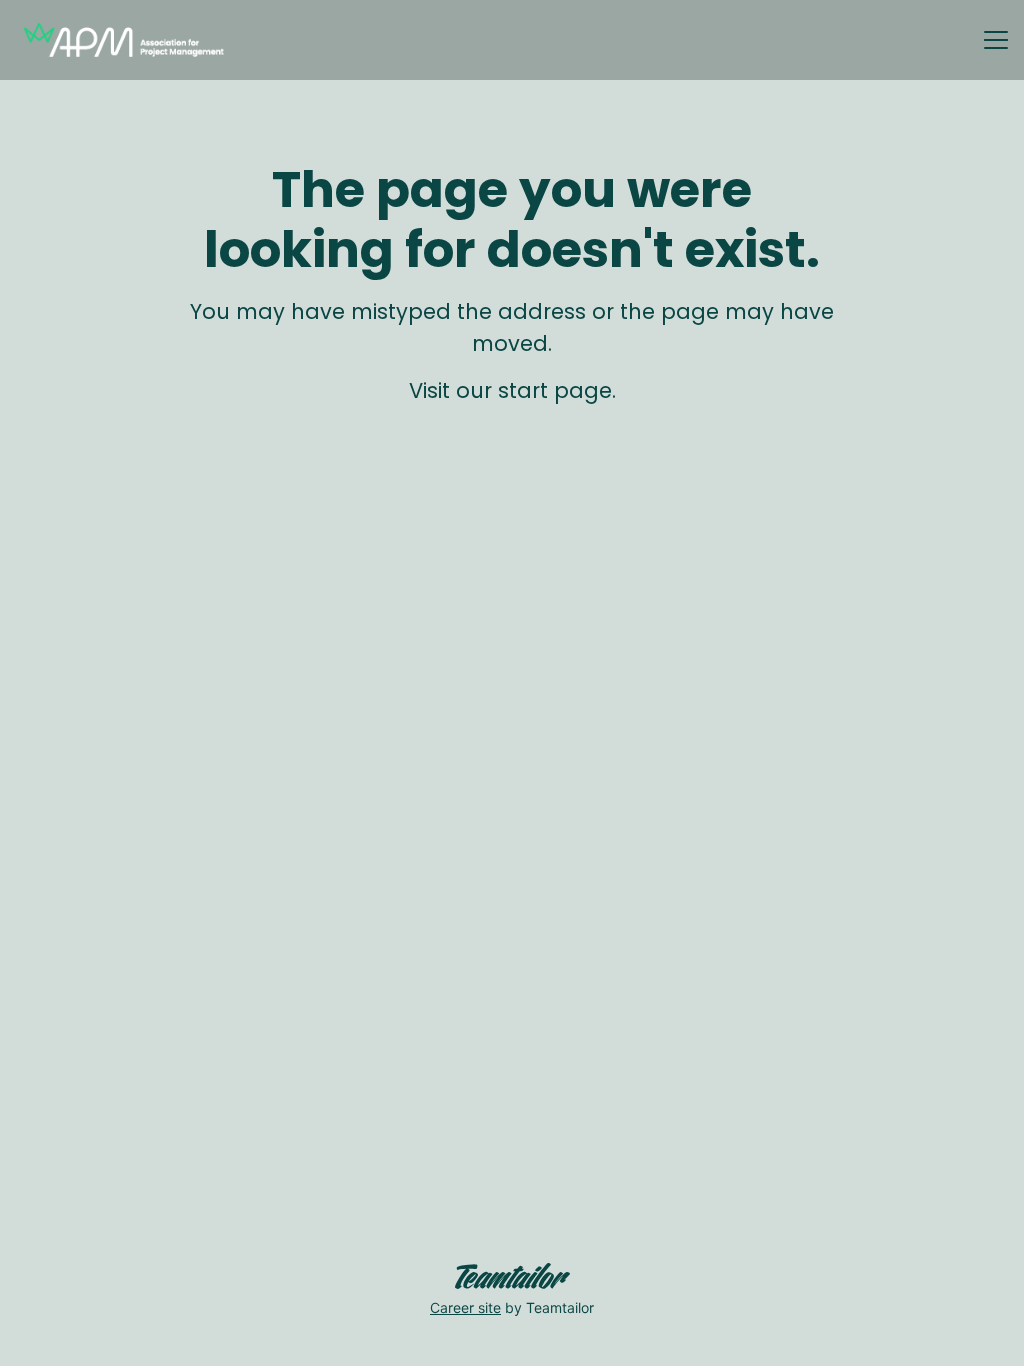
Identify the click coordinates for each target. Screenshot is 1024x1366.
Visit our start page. (512, 390)
